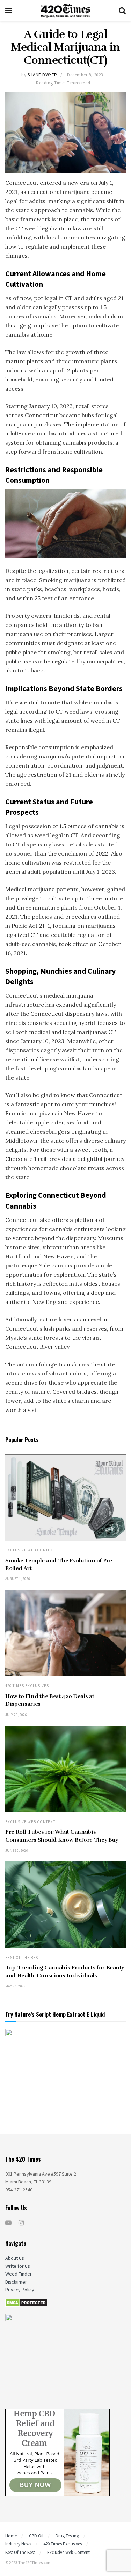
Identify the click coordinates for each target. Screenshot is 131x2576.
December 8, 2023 (85, 75)
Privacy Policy (20, 2290)
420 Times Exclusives (27, 1686)
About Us (15, 2258)
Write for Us (18, 2266)
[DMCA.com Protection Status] (26, 2302)
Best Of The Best (23, 1958)
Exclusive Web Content (30, 1550)
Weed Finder (19, 2274)
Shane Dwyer (42, 75)
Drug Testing (67, 2536)
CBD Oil (36, 2536)
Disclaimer (16, 2282)
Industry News (18, 2544)
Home (11, 2536)
